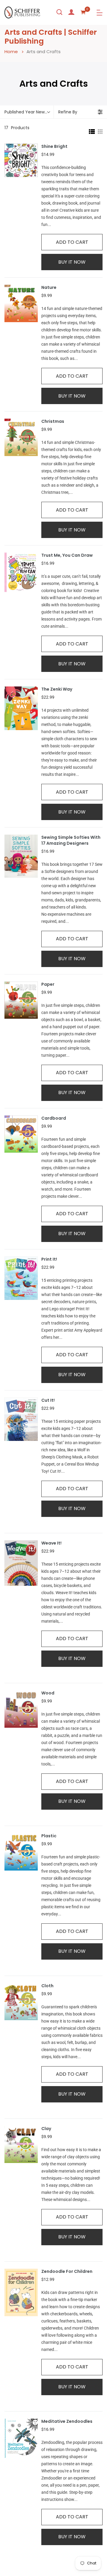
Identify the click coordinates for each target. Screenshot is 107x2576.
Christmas (53, 421)
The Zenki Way (57, 689)
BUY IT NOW (72, 262)
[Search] (59, 12)
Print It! (49, 1259)
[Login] (71, 12)
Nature (49, 288)
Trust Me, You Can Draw (67, 555)
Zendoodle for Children (67, 2272)
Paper (48, 984)
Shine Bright (54, 147)
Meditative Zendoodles (67, 2421)
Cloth (47, 1986)
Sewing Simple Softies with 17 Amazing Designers (71, 840)
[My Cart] (83, 12)
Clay (46, 2129)
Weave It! (51, 1543)
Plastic (49, 1836)
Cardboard (54, 1118)
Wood (48, 1693)
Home (11, 52)
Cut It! (48, 1400)
